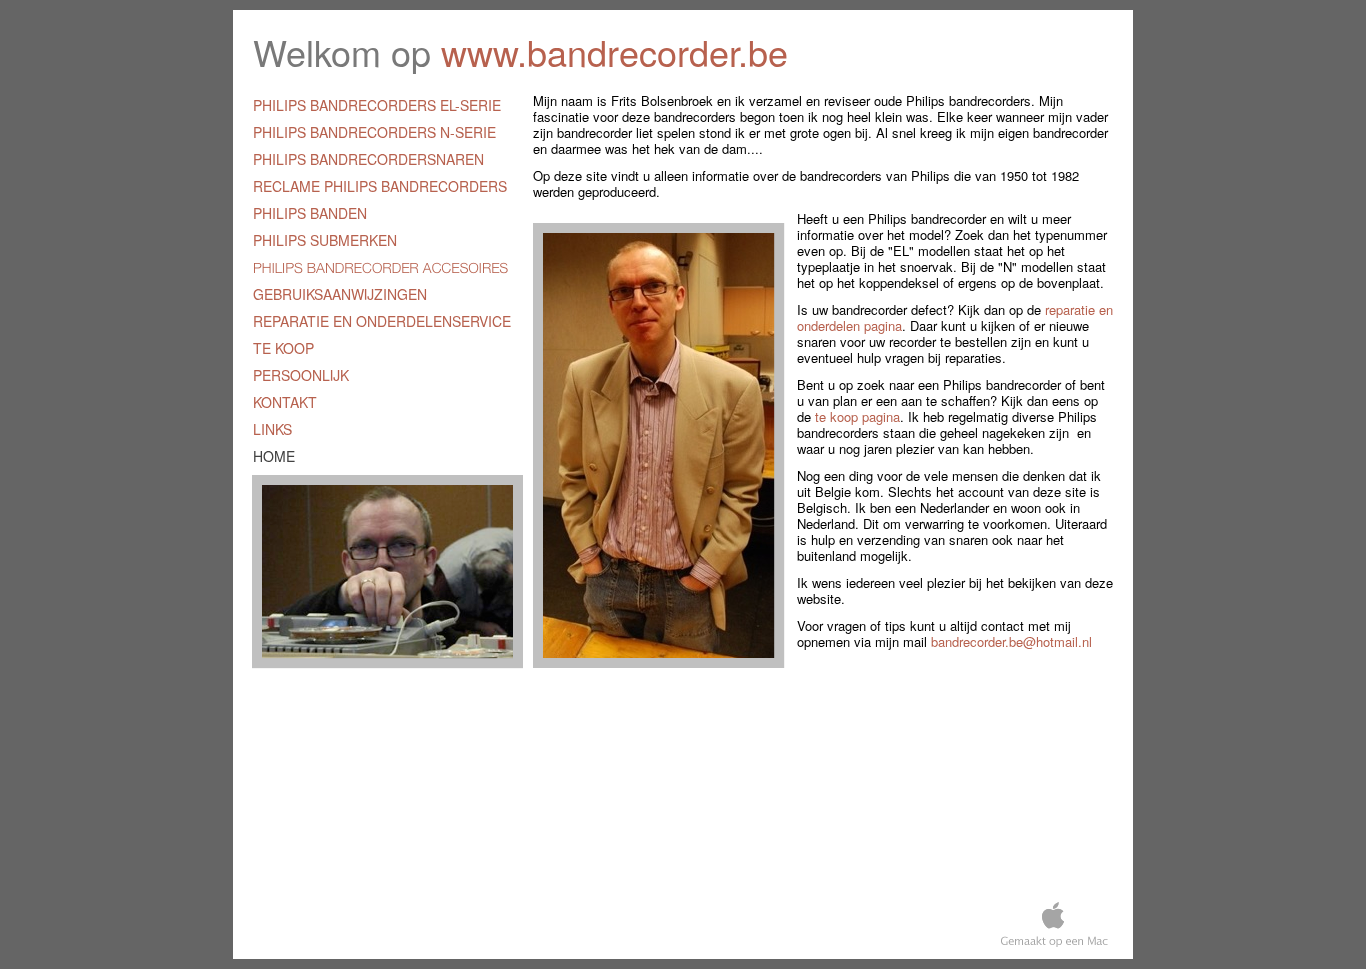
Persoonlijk (301, 375)
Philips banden (310, 213)
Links (272, 429)
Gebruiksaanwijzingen (340, 294)
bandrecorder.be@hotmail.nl (1011, 641)
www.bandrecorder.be (614, 51)
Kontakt (285, 402)
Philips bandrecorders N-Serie (374, 132)
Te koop (283, 348)
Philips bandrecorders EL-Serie (377, 105)
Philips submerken (325, 240)
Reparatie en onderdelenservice (382, 321)
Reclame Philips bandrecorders (380, 186)
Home (274, 456)
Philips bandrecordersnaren (368, 159)
